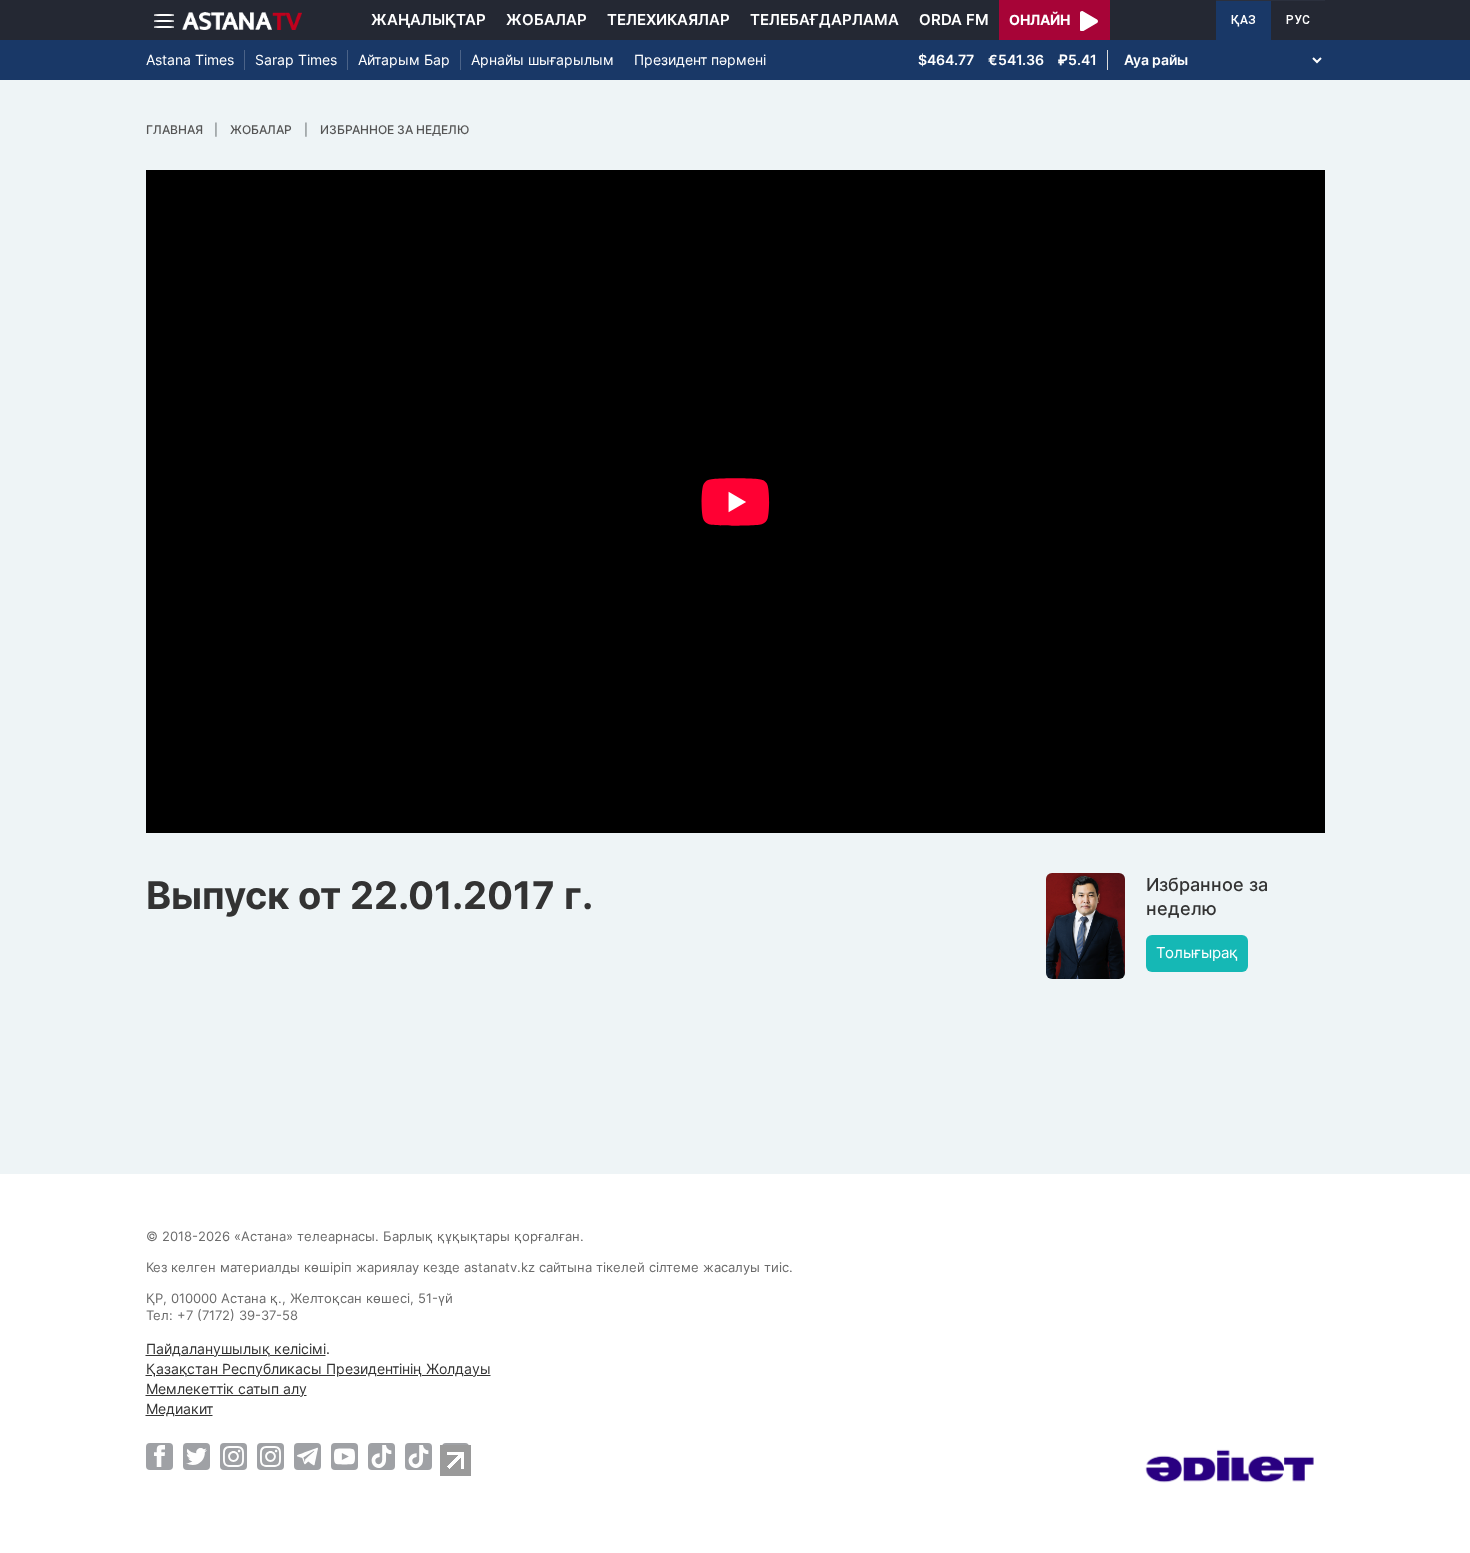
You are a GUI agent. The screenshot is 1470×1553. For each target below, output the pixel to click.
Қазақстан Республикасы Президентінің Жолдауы (318, 1368)
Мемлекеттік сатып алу (226, 1388)
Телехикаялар (668, 19)
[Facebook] (159, 1456)
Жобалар (546, 19)
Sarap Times (296, 59)
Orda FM (954, 19)
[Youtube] (344, 1456)
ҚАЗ (1243, 20)
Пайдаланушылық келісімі (236, 1348)
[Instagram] (233, 1456)
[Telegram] (307, 1456)
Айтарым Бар (404, 59)
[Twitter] (196, 1456)
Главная (174, 129)
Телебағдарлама (824, 19)
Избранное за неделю (394, 129)
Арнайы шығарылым (542, 59)
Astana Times (190, 59)
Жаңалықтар (428, 19)
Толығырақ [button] (1197, 952)
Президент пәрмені (700, 59)
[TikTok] (381, 1456)
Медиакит (179, 1408)
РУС (1298, 20)
